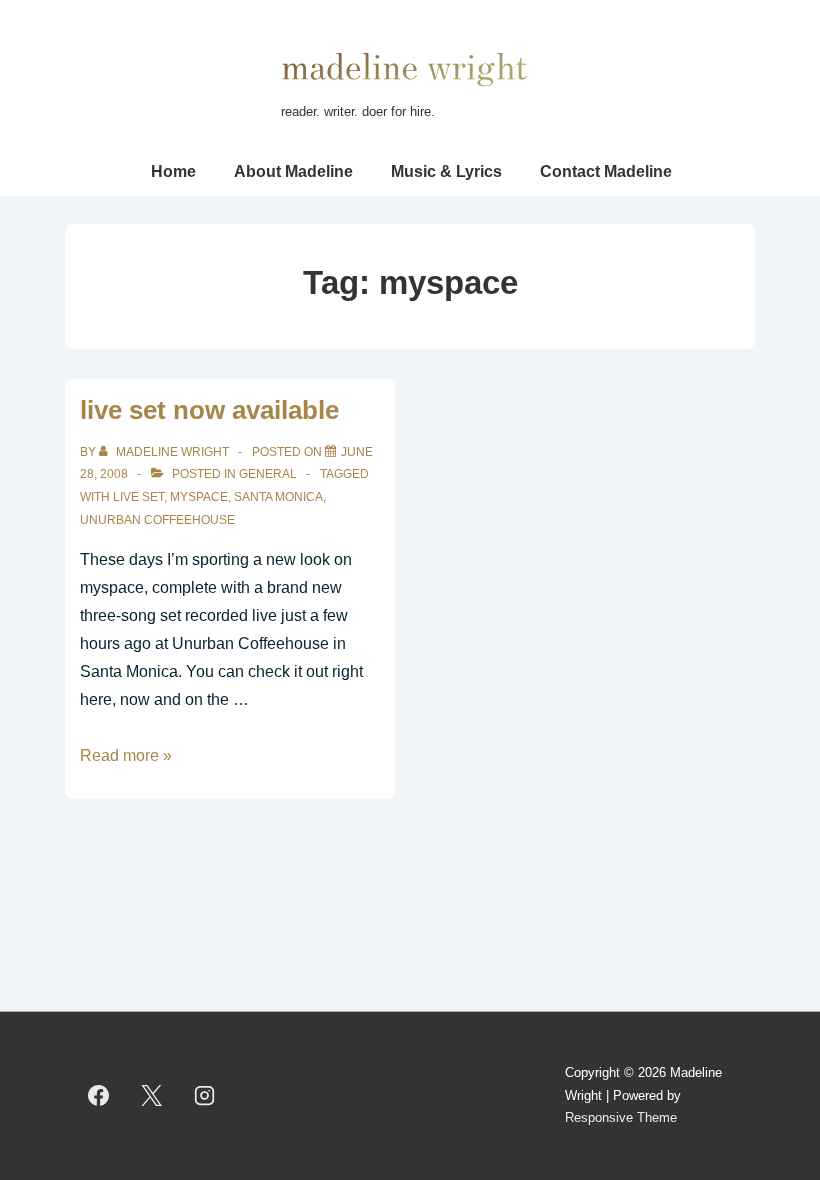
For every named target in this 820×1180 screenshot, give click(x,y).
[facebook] (99, 1096)
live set (138, 497)
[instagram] (205, 1096)
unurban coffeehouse (157, 520)
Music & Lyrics (446, 171)
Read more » (126, 755)
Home (173, 171)
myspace (199, 497)
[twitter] (152, 1096)
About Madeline (293, 171)
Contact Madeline (606, 171)
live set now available (209, 410)
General (268, 474)
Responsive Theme (621, 1117)
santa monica (278, 497)
